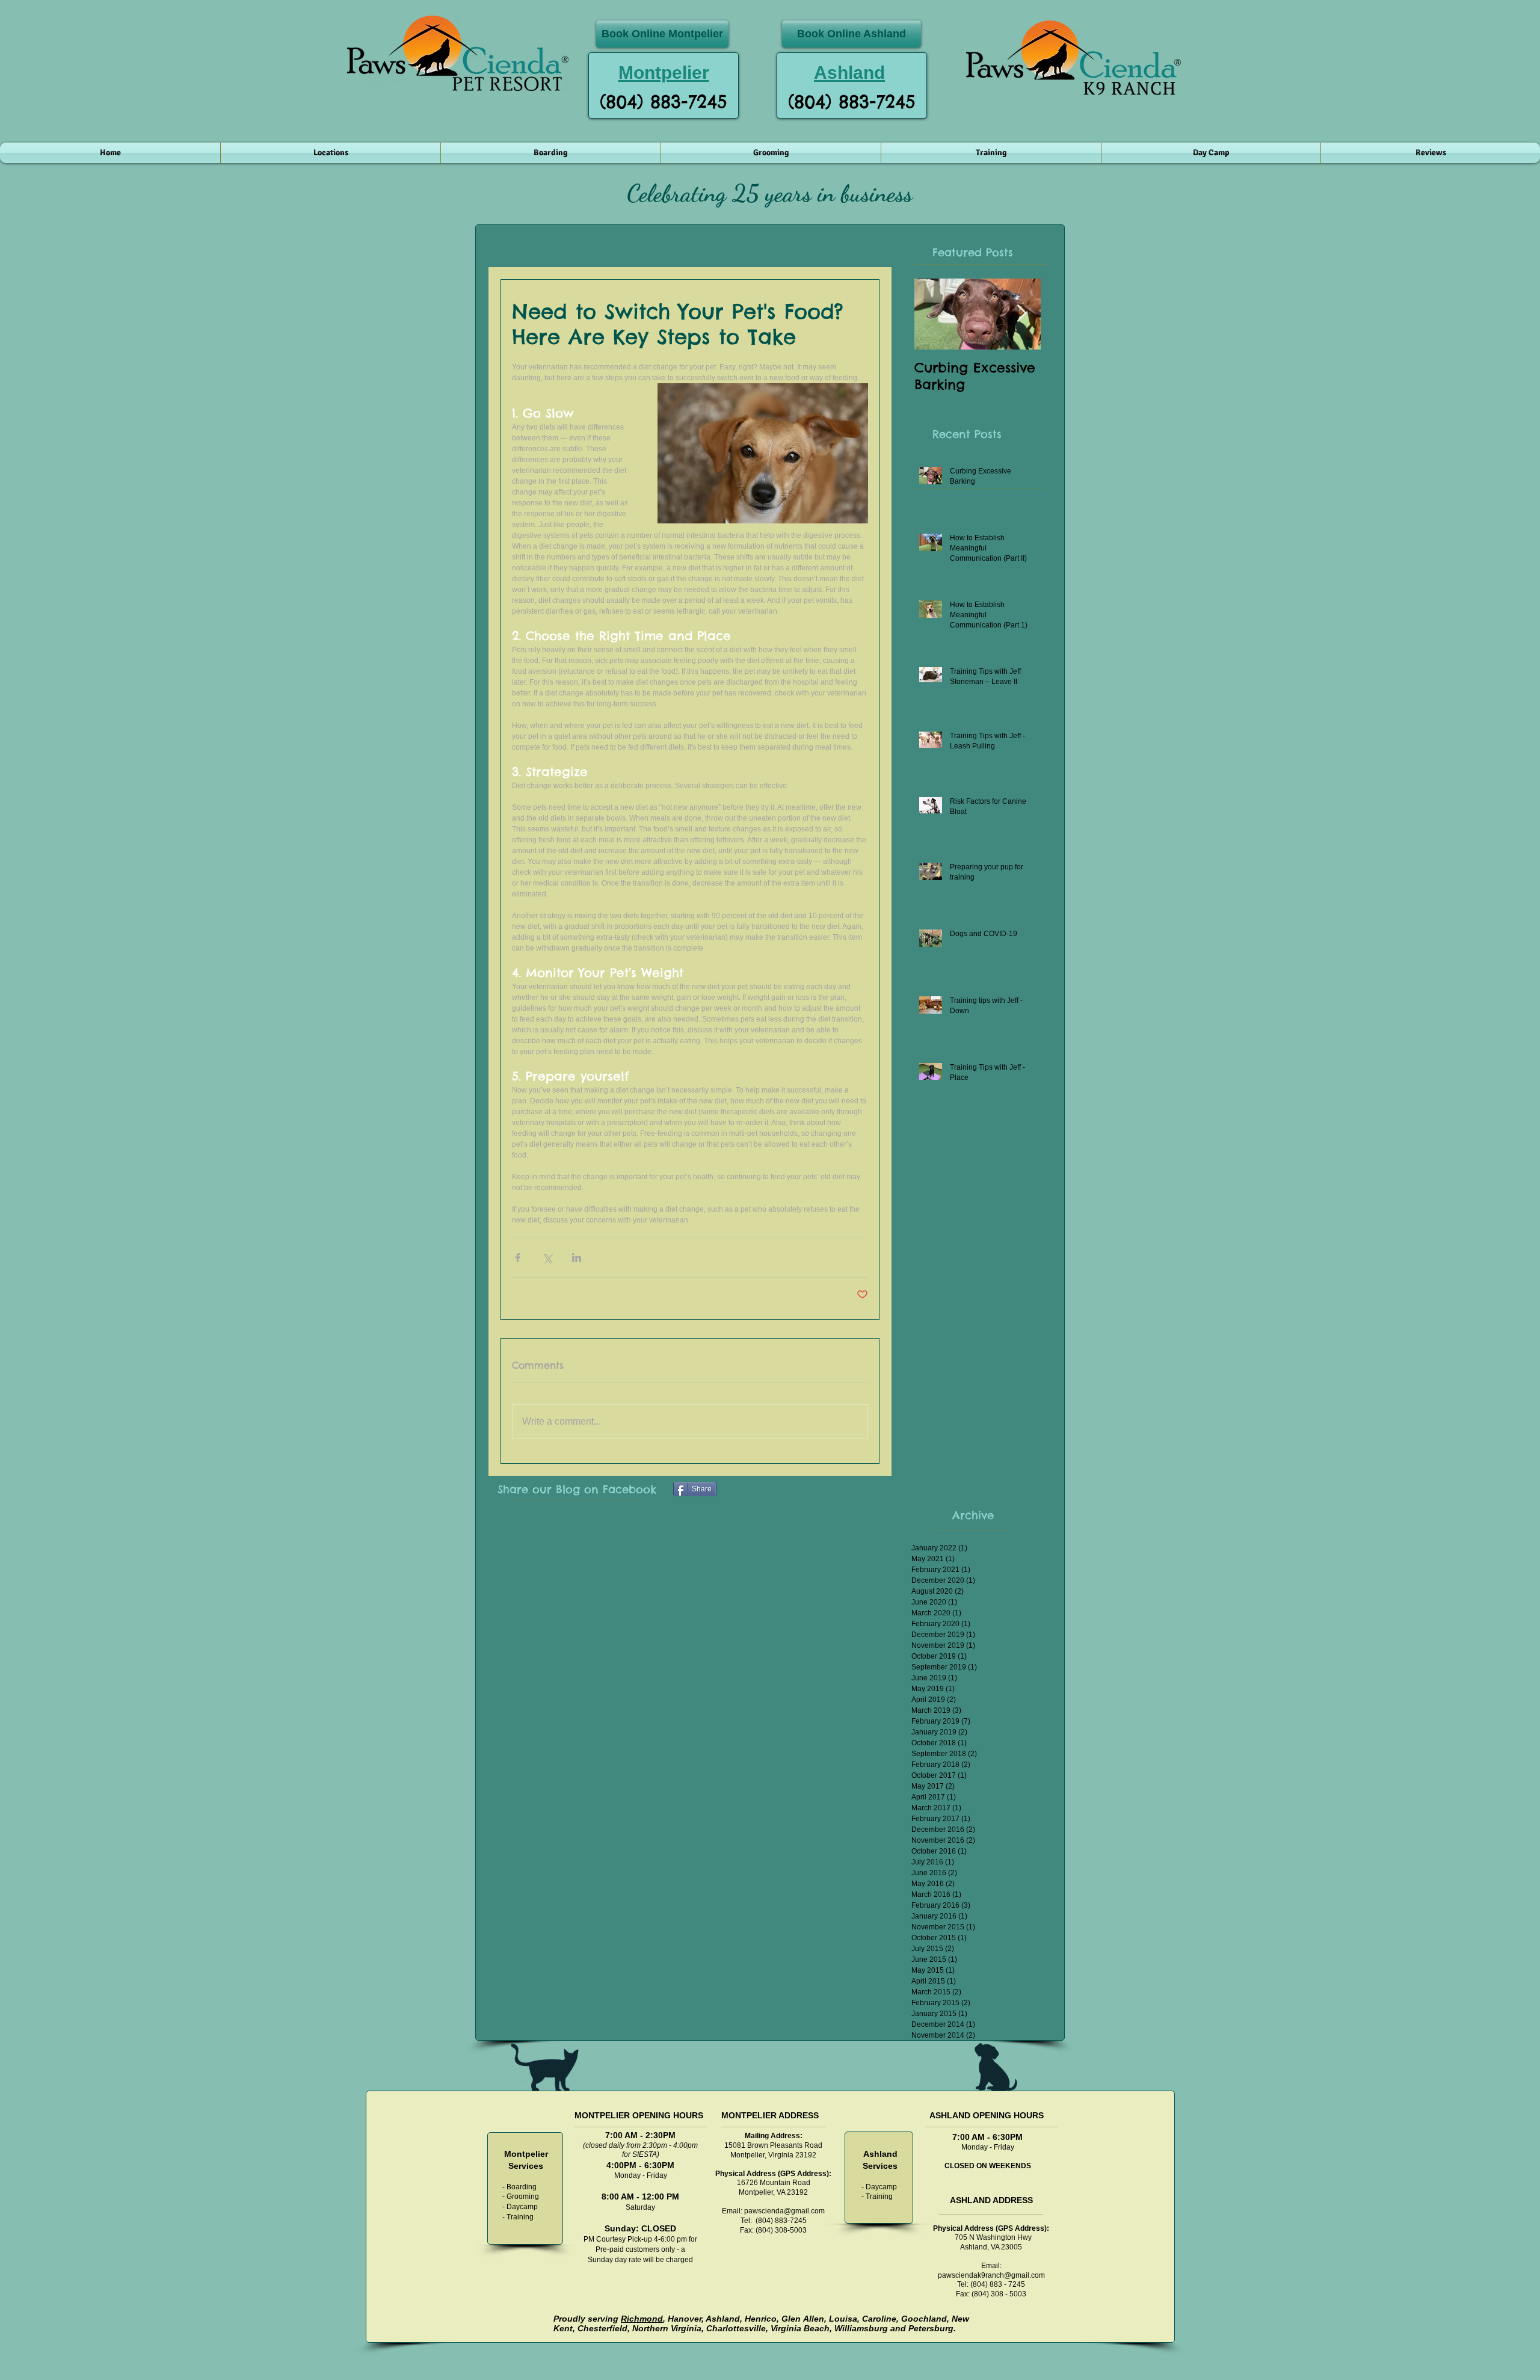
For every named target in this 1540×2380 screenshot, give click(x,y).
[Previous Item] (934, 314)
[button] (331, 153)
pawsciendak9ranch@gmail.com (991, 2275)
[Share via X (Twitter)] (547, 1258)
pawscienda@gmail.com (784, 2211)
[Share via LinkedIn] (577, 1258)
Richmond (642, 2319)
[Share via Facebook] (518, 1258)
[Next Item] (1021, 314)
